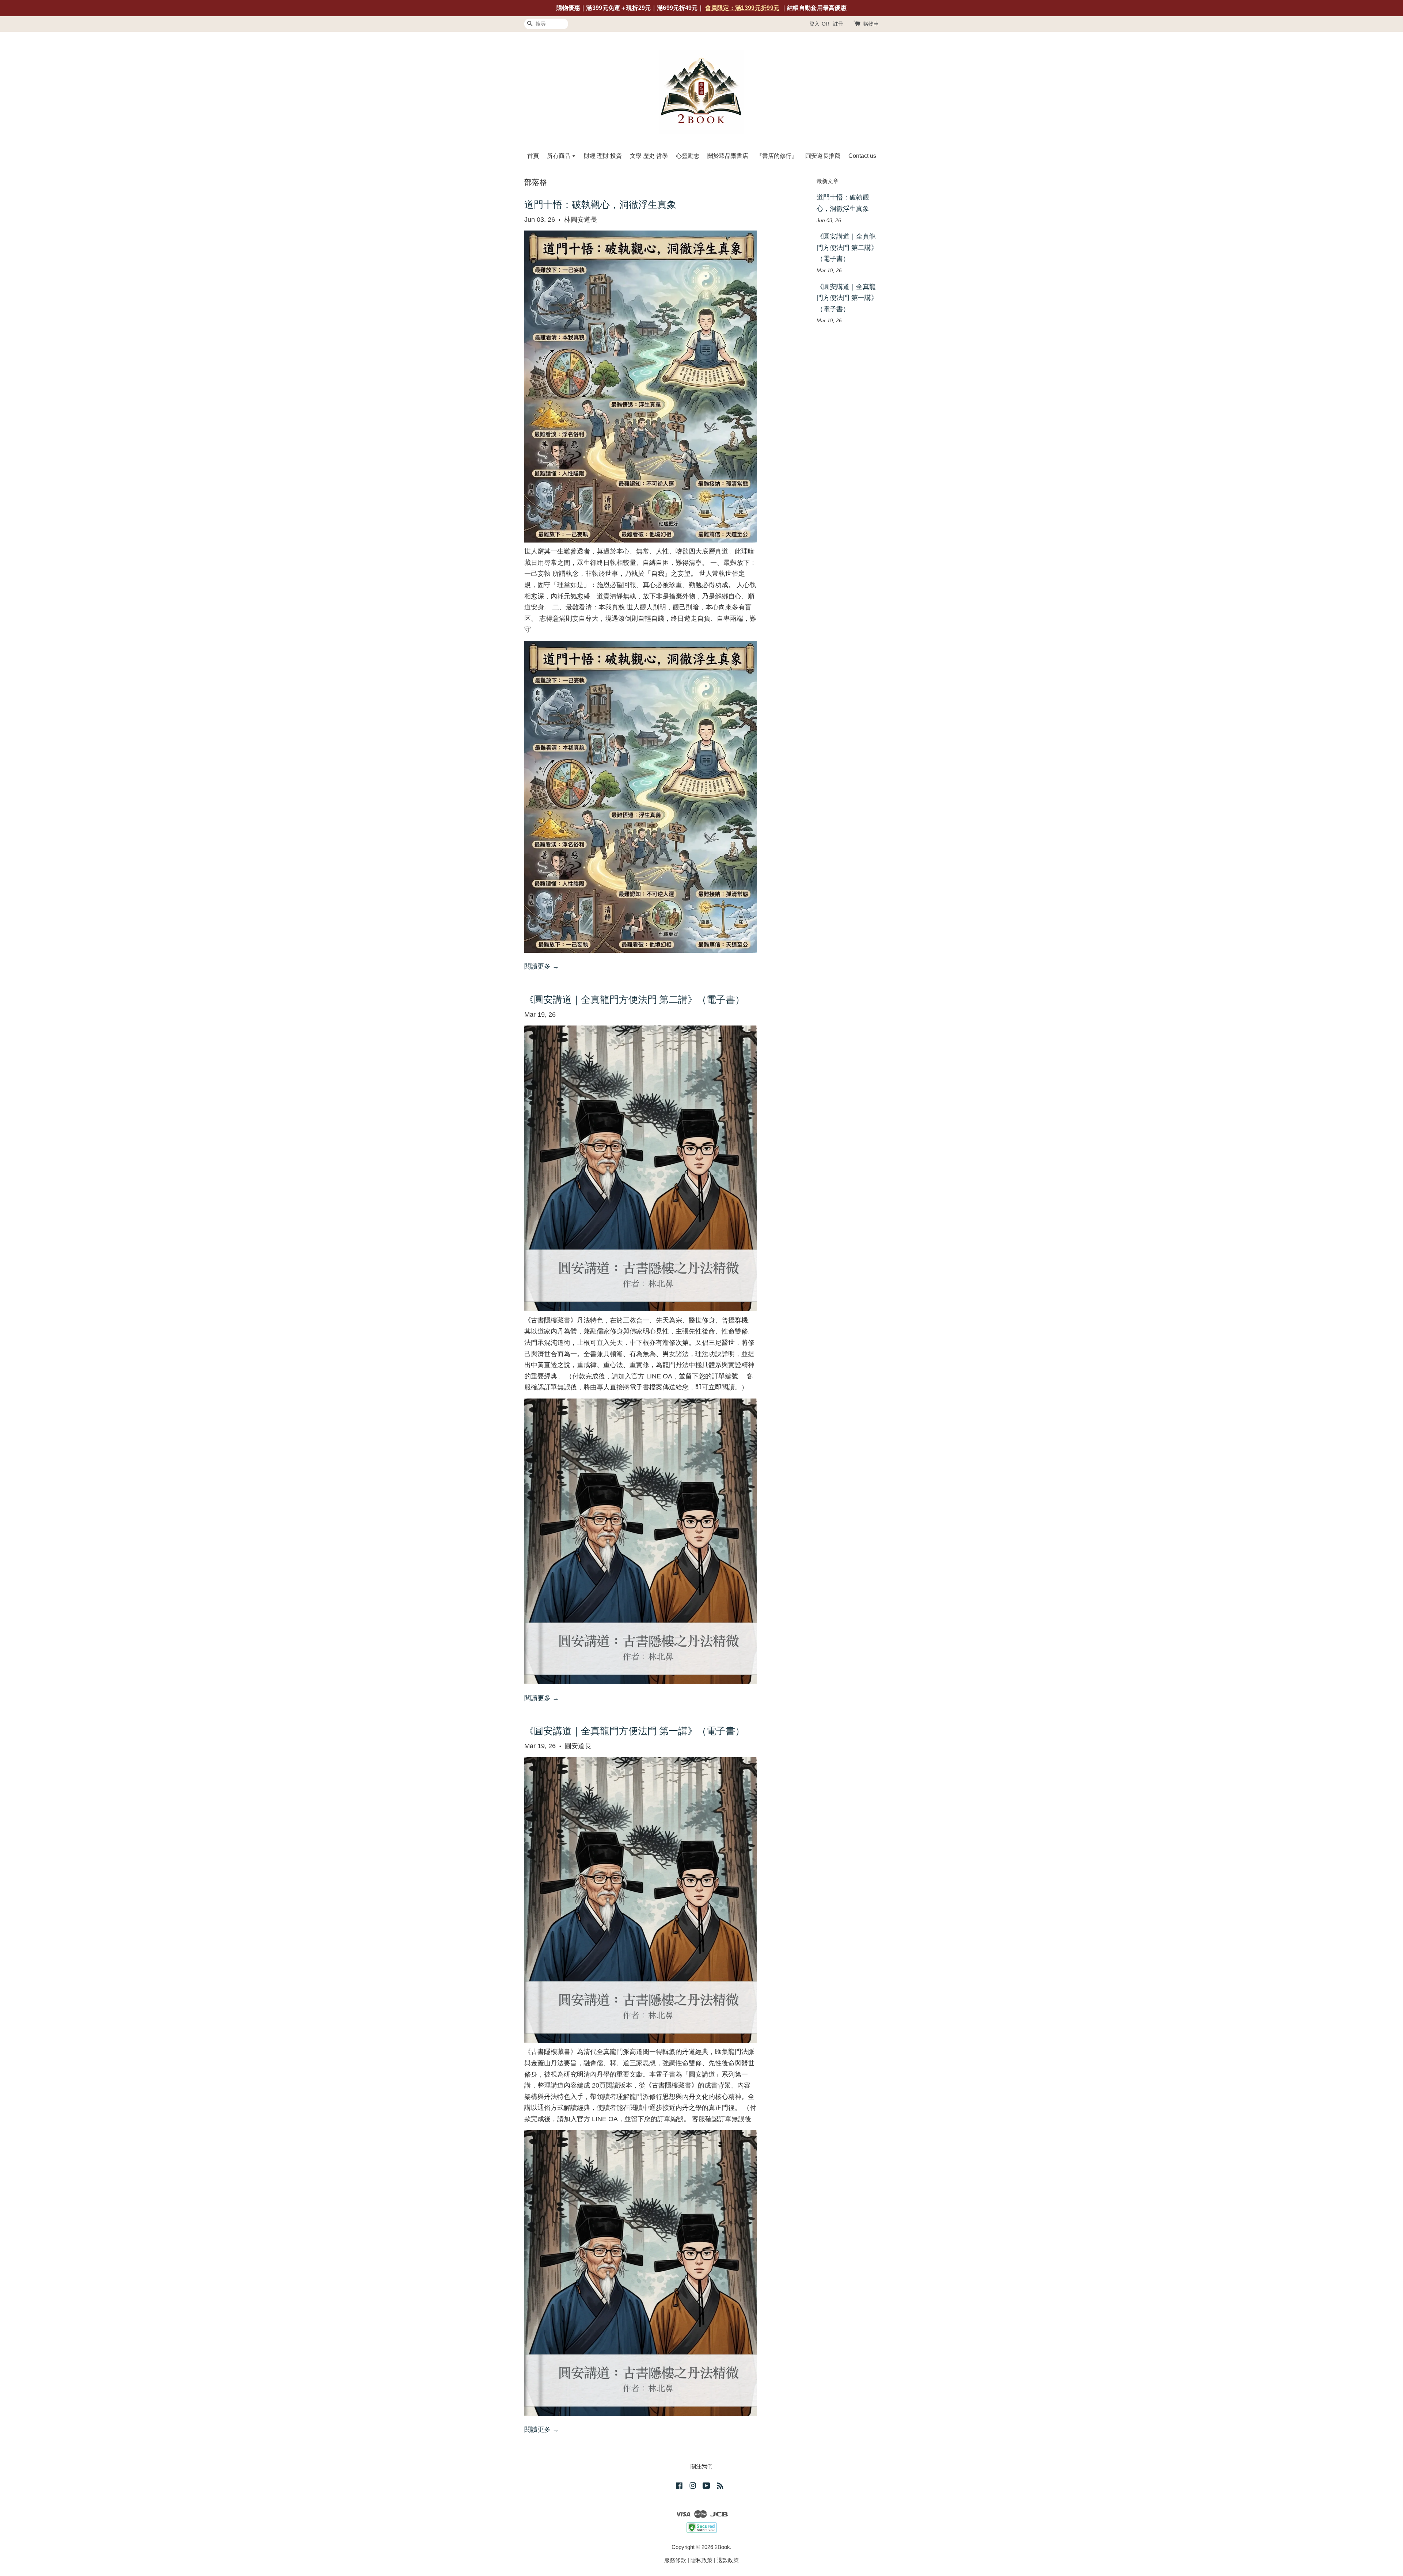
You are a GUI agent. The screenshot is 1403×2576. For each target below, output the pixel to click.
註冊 (838, 24)
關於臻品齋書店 (728, 156)
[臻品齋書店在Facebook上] (679, 2487)
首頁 (533, 156)
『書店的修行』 (777, 156)
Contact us (862, 156)
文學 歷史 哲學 (649, 156)
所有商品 (559, 156)
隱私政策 (701, 2560)
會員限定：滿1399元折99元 (742, 8)
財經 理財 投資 (603, 156)
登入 (814, 24)
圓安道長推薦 (823, 156)
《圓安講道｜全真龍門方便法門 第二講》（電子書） (634, 1000)
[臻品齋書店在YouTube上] (706, 2487)
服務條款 (675, 2560)
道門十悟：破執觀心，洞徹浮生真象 (600, 206)
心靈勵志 (688, 156)
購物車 (871, 24)
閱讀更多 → (542, 966)
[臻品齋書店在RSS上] (720, 2487)
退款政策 (728, 2560)
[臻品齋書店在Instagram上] (693, 2487)
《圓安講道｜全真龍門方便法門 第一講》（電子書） (634, 1732)
